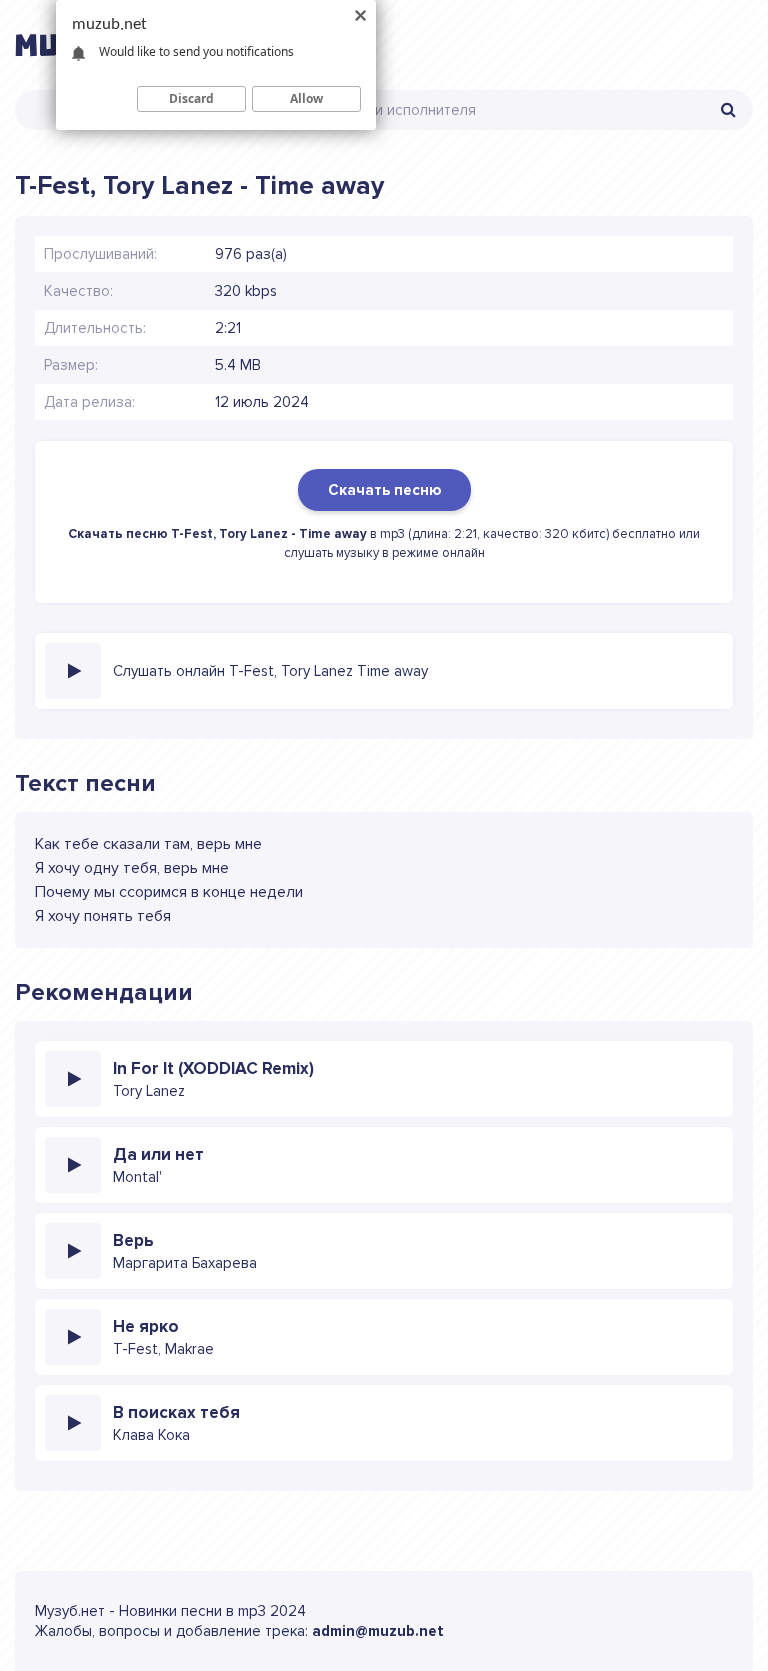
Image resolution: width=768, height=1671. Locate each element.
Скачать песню (384, 490)
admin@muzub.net (378, 1631)
